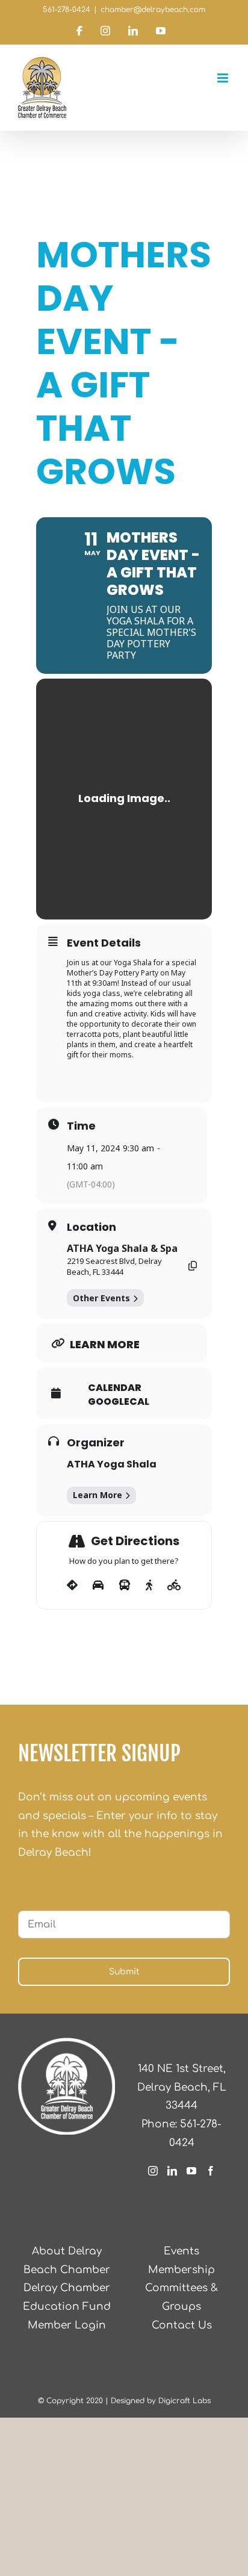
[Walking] (149, 1585)
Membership (181, 2270)
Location (91, 1227)
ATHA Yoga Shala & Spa (122, 1248)
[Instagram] (153, 2171)
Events (181, 2251)
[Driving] (98, 1585)
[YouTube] (191, 2171)
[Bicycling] (174, 1585)
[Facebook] (211, 2171)
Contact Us (182, 2325)
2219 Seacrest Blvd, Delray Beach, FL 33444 (114, 1266)
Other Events (101, 1298)
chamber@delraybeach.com (153, 10)
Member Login (67, 2325)
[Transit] (125, 1585)
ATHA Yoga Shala (112, 1464)
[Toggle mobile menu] (224, 78)
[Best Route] (72, 1585)
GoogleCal (119, 1402)
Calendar (115, 1388)
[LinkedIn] (172, 2171)
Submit (124, 1972)
